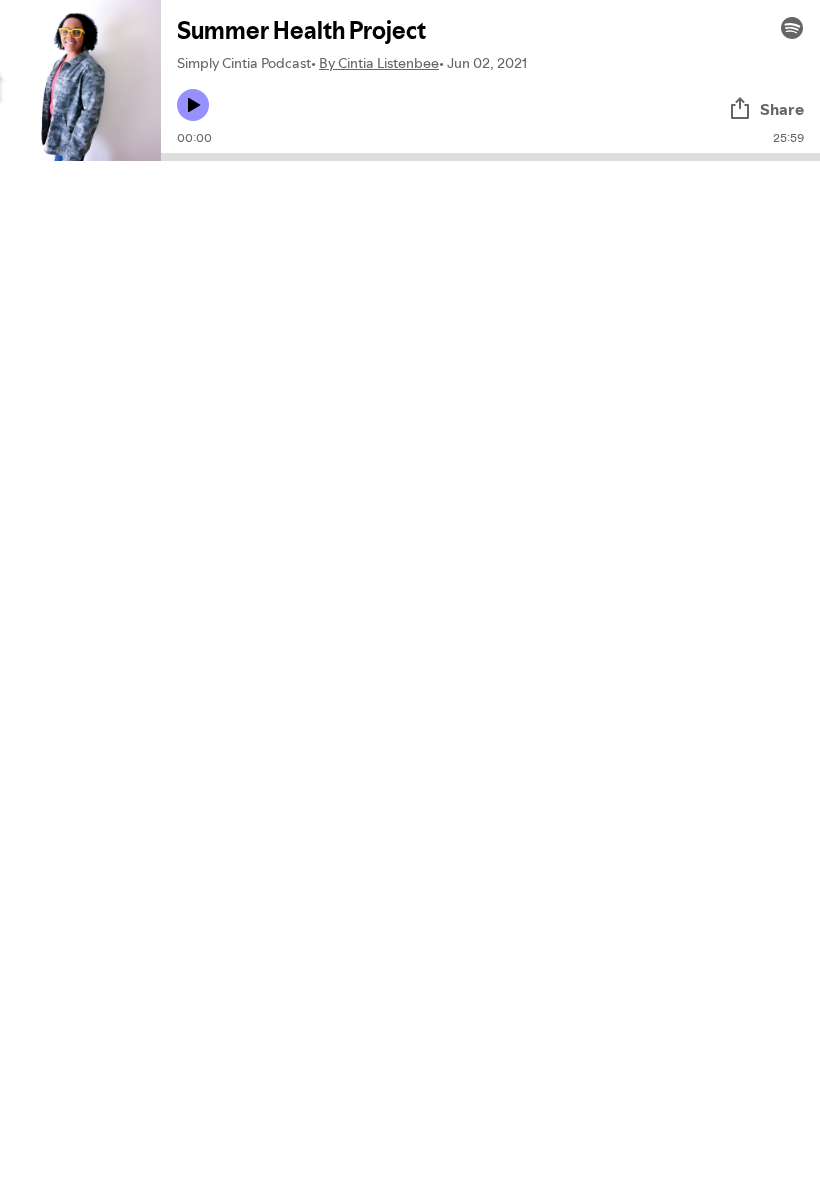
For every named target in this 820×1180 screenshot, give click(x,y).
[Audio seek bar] (490, 157)
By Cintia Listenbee (379, 63)
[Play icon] (193, 105)
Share (782, 109)
